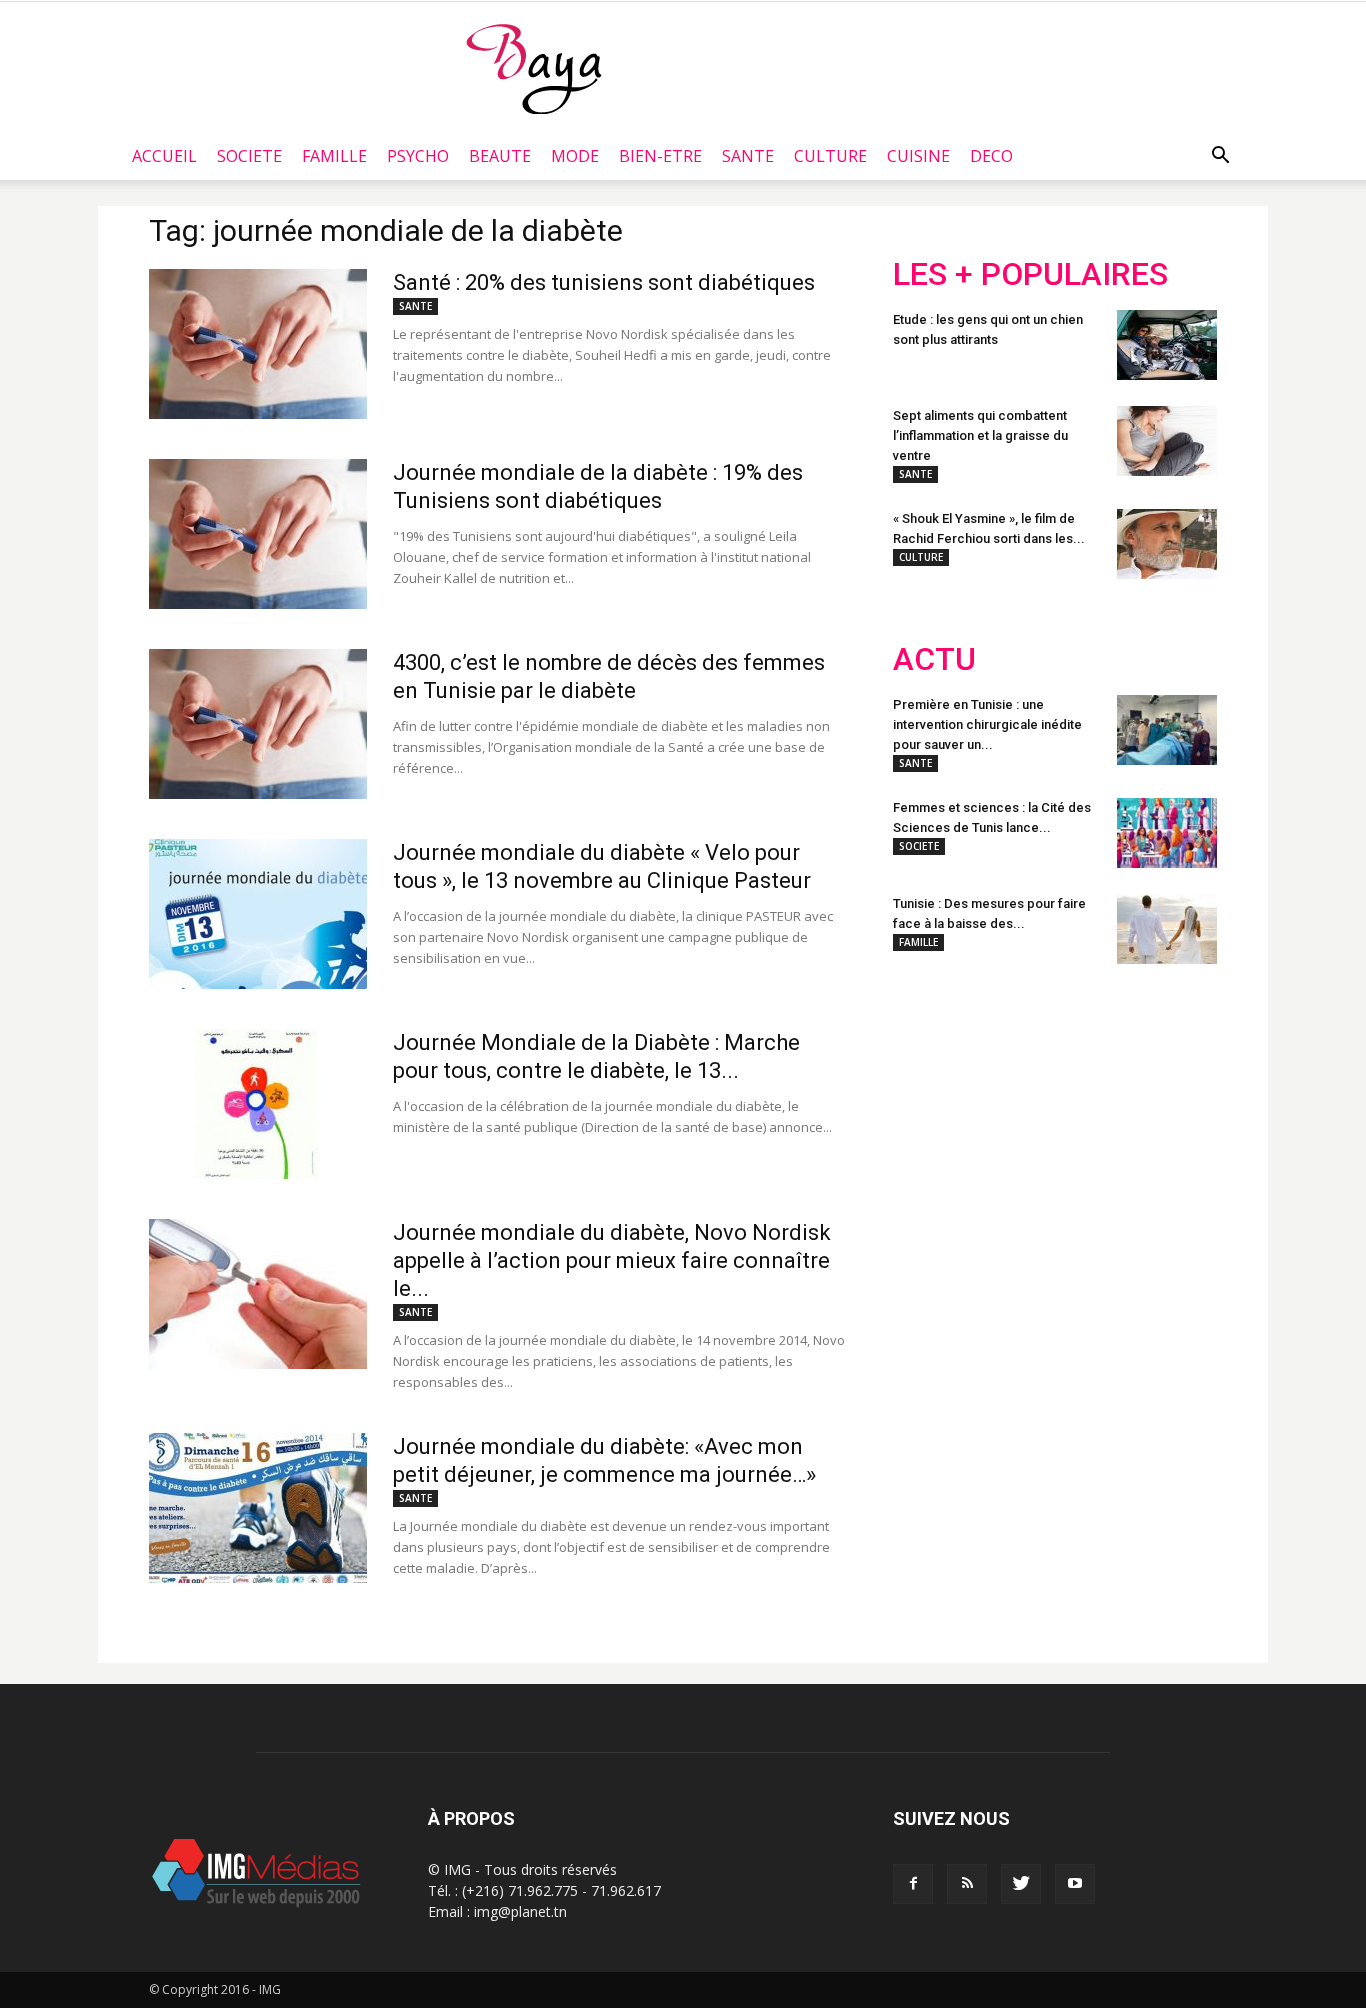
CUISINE (918, 156)
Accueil (164, 156)
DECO (991, 156)
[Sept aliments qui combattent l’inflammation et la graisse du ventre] (1167, 441)
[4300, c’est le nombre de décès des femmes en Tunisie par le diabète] (258, 724)
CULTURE (830, 156)
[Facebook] (913, 1884)
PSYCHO (418, 156)
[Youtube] (1075, 1884)
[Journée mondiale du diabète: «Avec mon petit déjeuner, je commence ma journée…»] (258, 1508)
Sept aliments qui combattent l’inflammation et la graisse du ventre (980, 435)
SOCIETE (249, 156)
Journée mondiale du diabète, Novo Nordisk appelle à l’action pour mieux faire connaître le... (612, 1260)
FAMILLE (334, 156)
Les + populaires (1030, 274)
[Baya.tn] (533, 68)
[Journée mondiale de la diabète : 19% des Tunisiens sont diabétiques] (258, 534)
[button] (1220, 156)
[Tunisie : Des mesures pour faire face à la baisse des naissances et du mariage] (1167, 929)
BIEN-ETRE (660, 156)
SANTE (748, 156)
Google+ (1157, 1110)
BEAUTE (500, 156)
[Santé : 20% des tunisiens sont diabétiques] (258, 344)
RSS (1080, 1110)
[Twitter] (1021, 1884)
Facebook (930, 1110)
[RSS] (967, 1884)
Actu (934, 659)
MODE (575, 156)
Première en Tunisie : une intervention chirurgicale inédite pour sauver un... (987, 724)
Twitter (1005, 1110)
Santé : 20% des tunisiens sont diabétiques (604, 282)
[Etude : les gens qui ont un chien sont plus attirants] (1167, 345)
